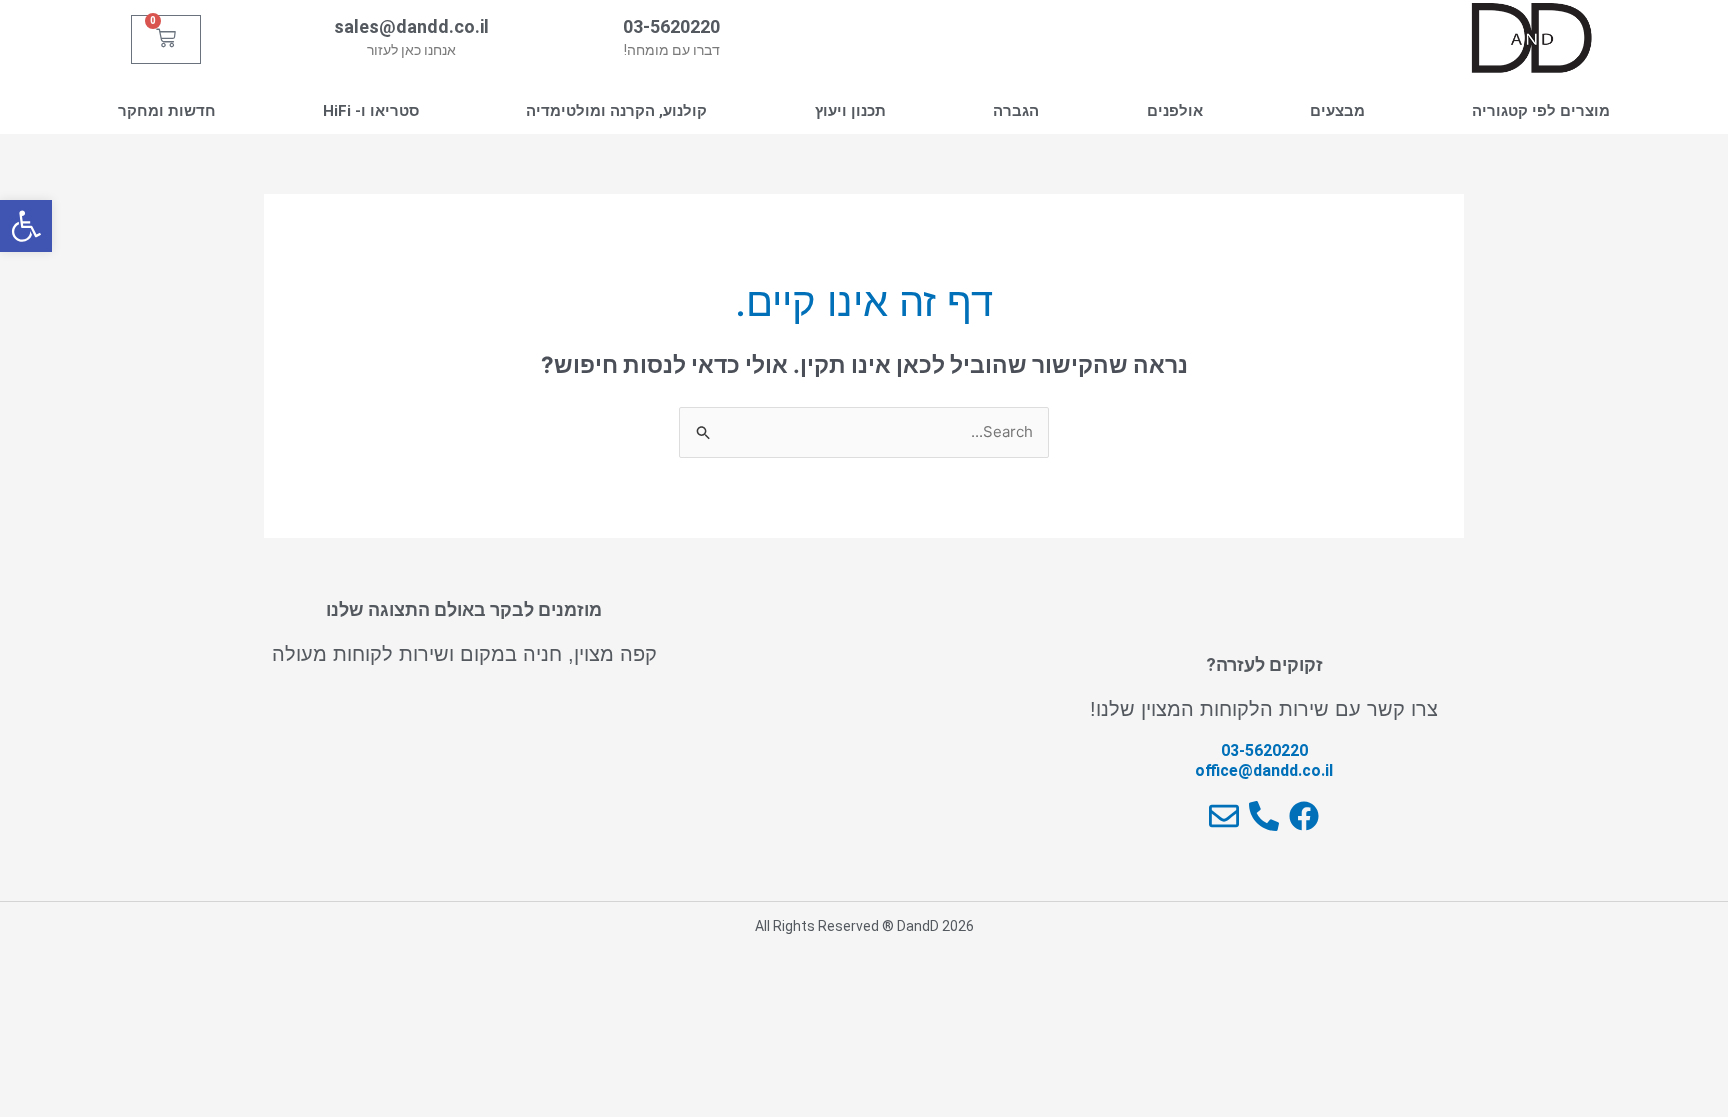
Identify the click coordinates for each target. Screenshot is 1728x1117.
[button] (26, 226)
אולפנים (1175, 111)
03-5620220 (671, 26)
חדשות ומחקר (167, 111)
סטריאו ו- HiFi (371, 111)
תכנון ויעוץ (850, 111)
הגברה (1016, 111)
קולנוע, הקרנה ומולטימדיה (616, 111)
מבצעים (1337, 111)
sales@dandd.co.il (411, 26)
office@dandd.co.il (1264, 770)
